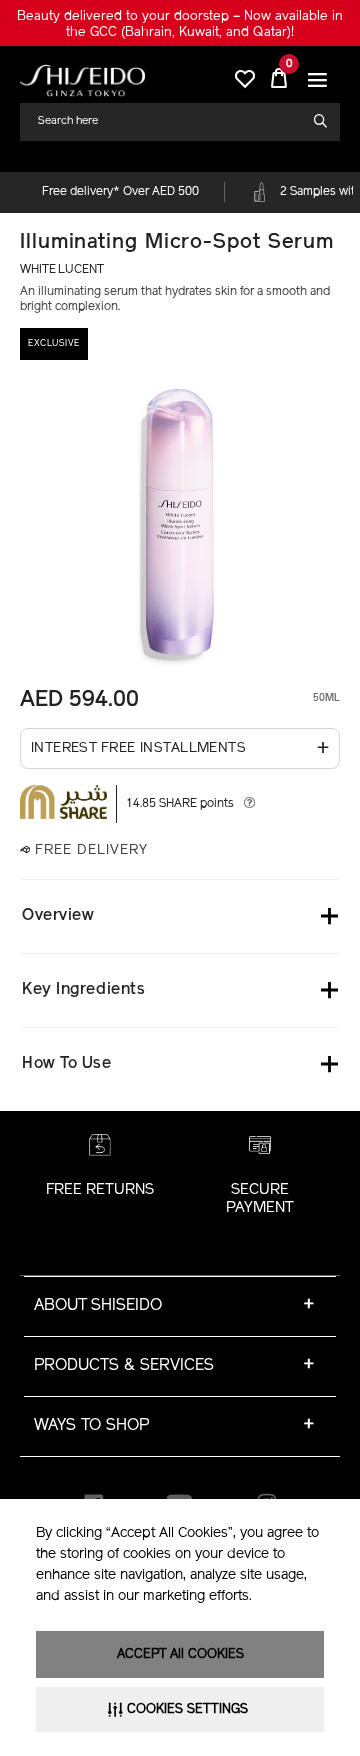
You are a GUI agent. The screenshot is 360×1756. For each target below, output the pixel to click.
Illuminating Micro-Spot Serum (177, 243)
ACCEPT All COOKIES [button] (180, 1654)
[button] (317, 80)
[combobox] (172, 121)
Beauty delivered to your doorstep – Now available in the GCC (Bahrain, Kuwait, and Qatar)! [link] (180, 24)
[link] (82, 80)
